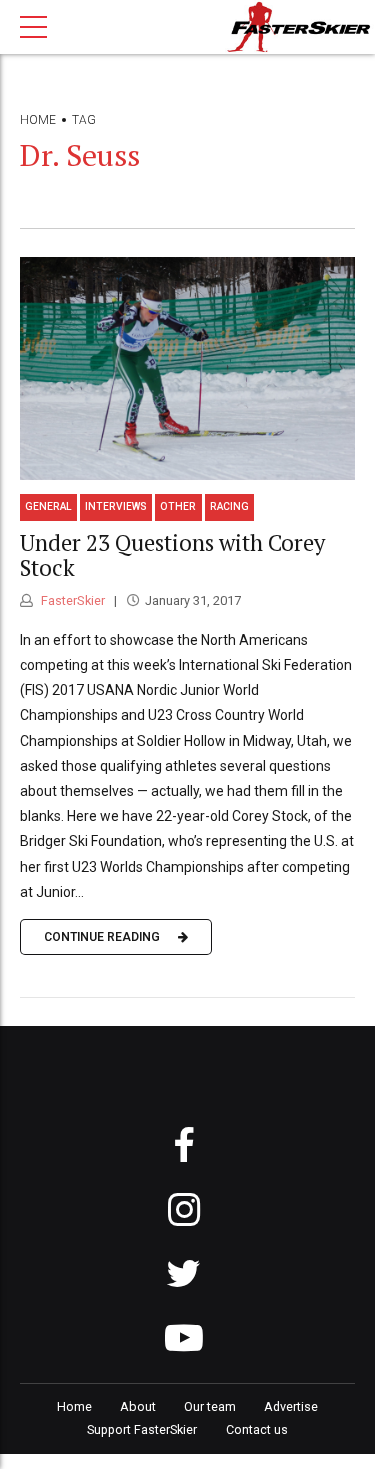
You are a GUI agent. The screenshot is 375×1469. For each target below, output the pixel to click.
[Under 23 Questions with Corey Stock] (187, 368)
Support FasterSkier (142, 1429)
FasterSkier (71, 600)
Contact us (257, 1429)
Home (38, 120)
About (138, 1406)
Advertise (291, 1406)
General (48, 506)
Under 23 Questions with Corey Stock (172, 555)
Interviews (116, 506)
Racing (229, 506)
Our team (210, 1406)
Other (178, 506)
